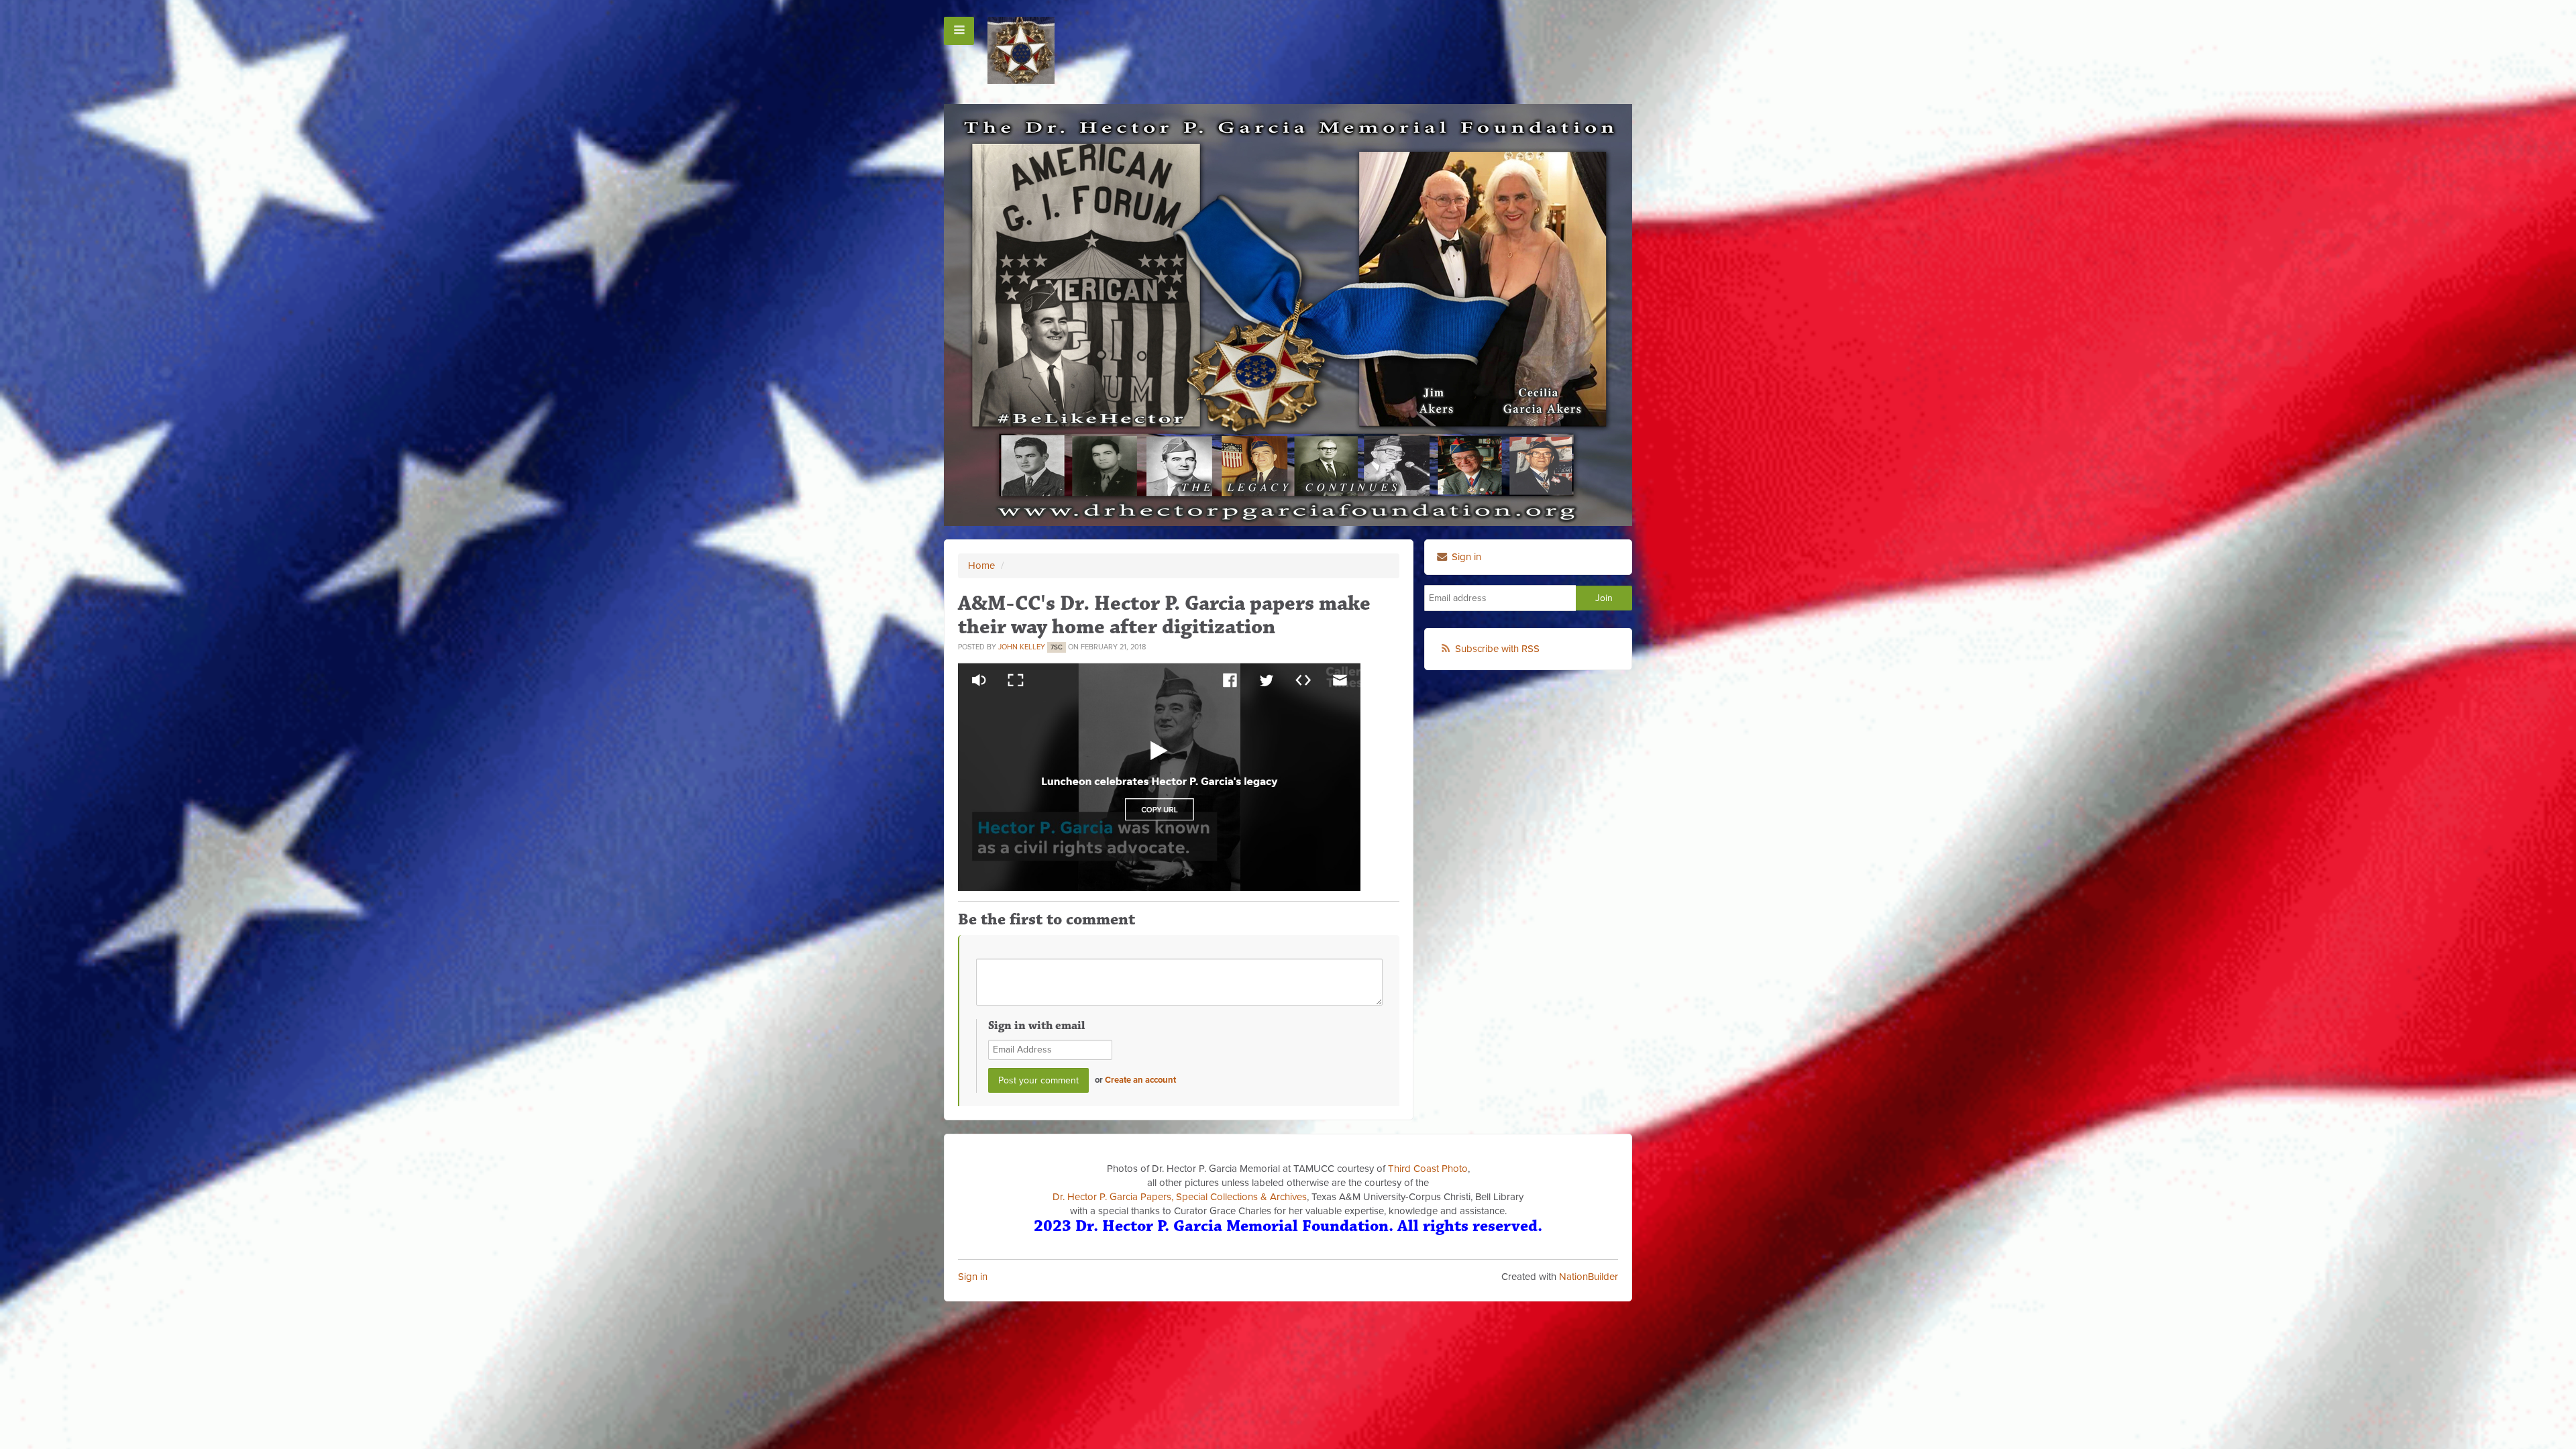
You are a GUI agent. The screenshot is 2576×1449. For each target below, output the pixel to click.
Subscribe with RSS (1497, 649)
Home (981, 566)
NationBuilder (1589, 1277)
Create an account (1140, 1080)
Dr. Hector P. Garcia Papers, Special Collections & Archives (1180, 1197)
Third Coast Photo (1428, 1169)
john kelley (1022, 647)
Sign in (973, 1277)
